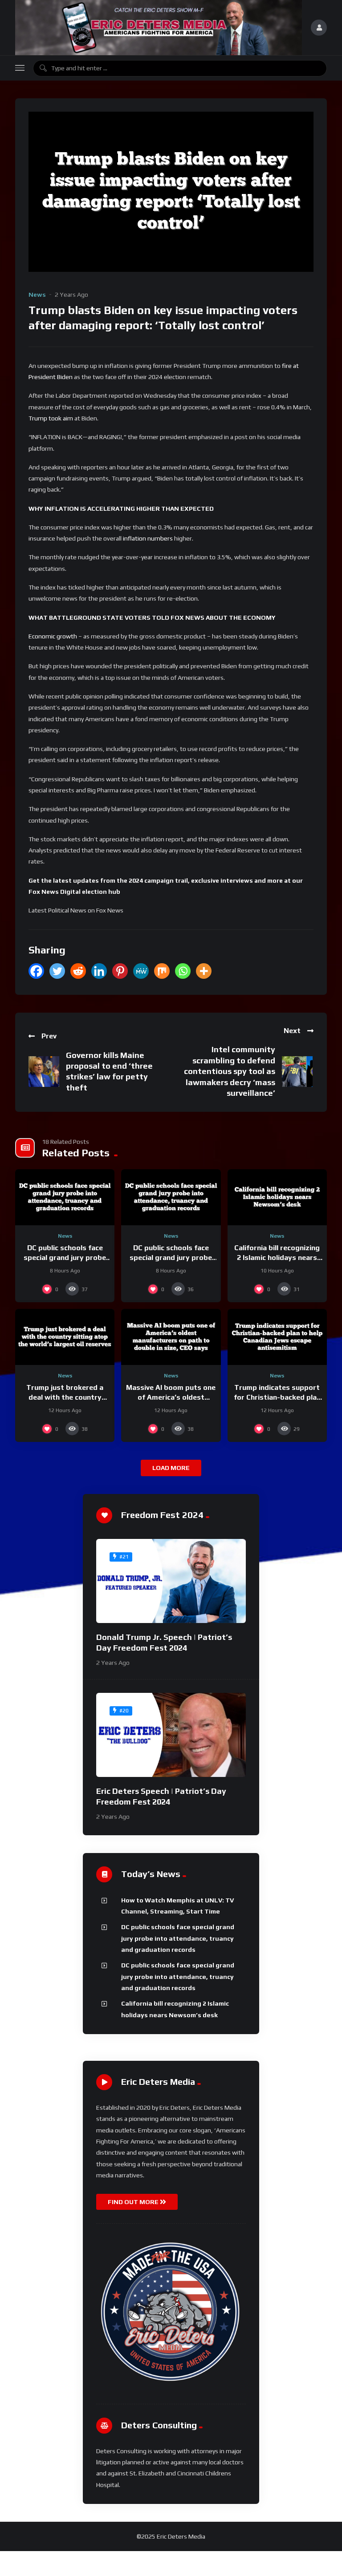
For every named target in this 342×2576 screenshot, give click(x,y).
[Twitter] (57, 971)
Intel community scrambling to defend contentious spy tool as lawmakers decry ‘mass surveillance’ (230, 1071)
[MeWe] (141, 971)
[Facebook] (36, 971)
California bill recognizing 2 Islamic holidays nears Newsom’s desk (277, 1257)
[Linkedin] (99, 971)
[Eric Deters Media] (159, 28)
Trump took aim (51, 418)
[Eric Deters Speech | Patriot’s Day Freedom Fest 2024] (171, 1735)
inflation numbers (149, 538)
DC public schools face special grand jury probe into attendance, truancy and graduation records (178, 1938)
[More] (204, 971)
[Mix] (162, 971)
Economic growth (53, 636)
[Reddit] (78, 971)
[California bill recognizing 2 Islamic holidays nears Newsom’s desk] (277, 1197)
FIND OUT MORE (134, 2202)
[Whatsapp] (183, 971)
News (37, 295)
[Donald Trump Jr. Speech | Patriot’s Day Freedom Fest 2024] (171, 1581)
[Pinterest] (120, 971)
